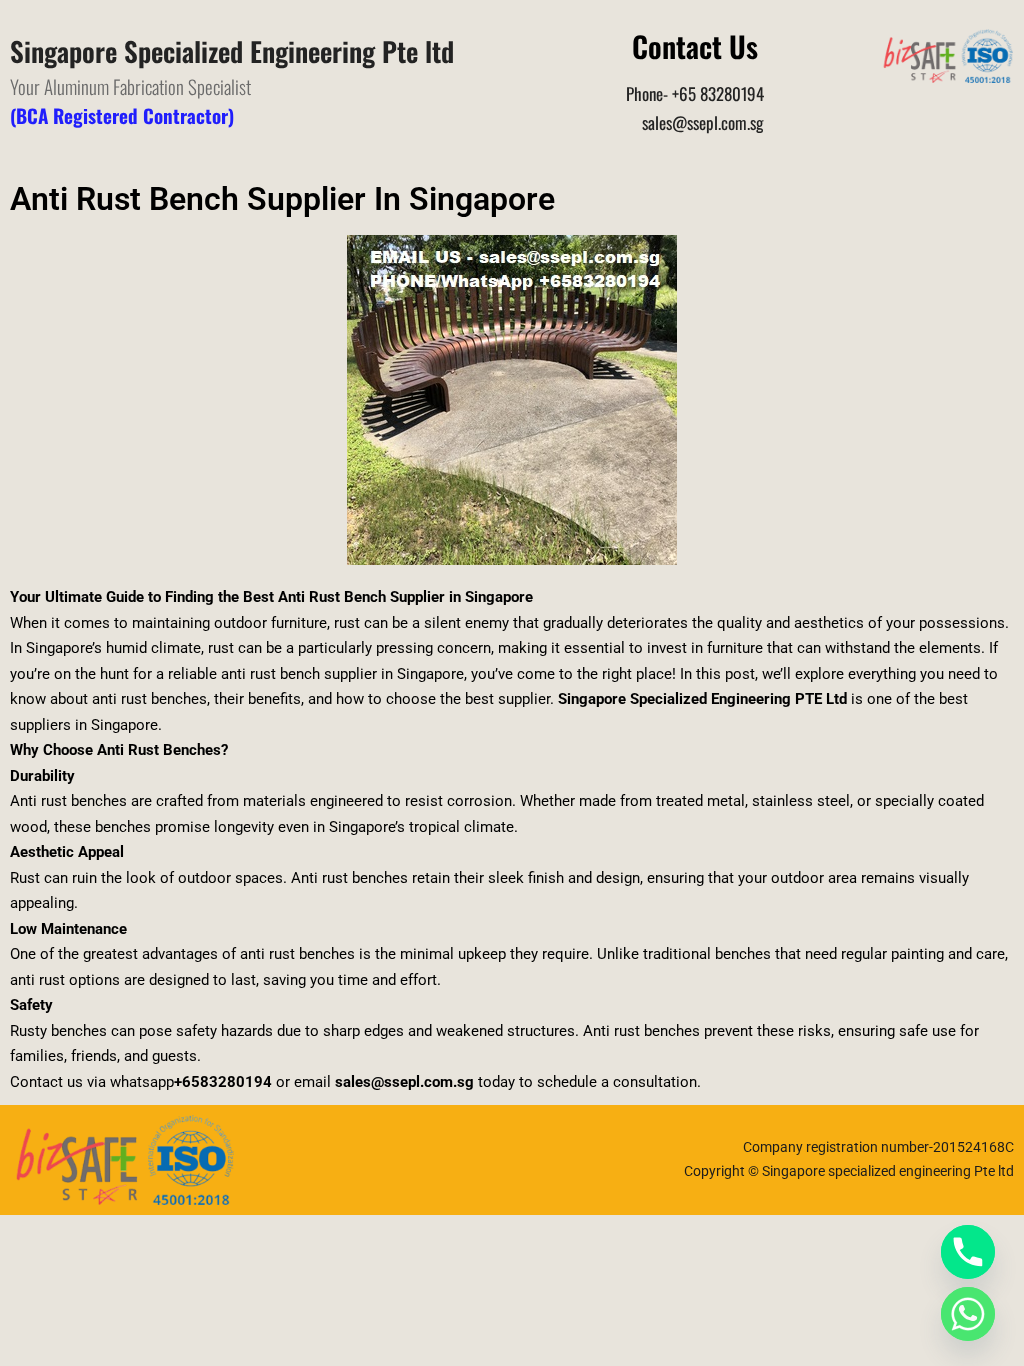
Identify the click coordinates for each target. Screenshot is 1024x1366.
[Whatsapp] (968, 1314)
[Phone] (968, 1252)
